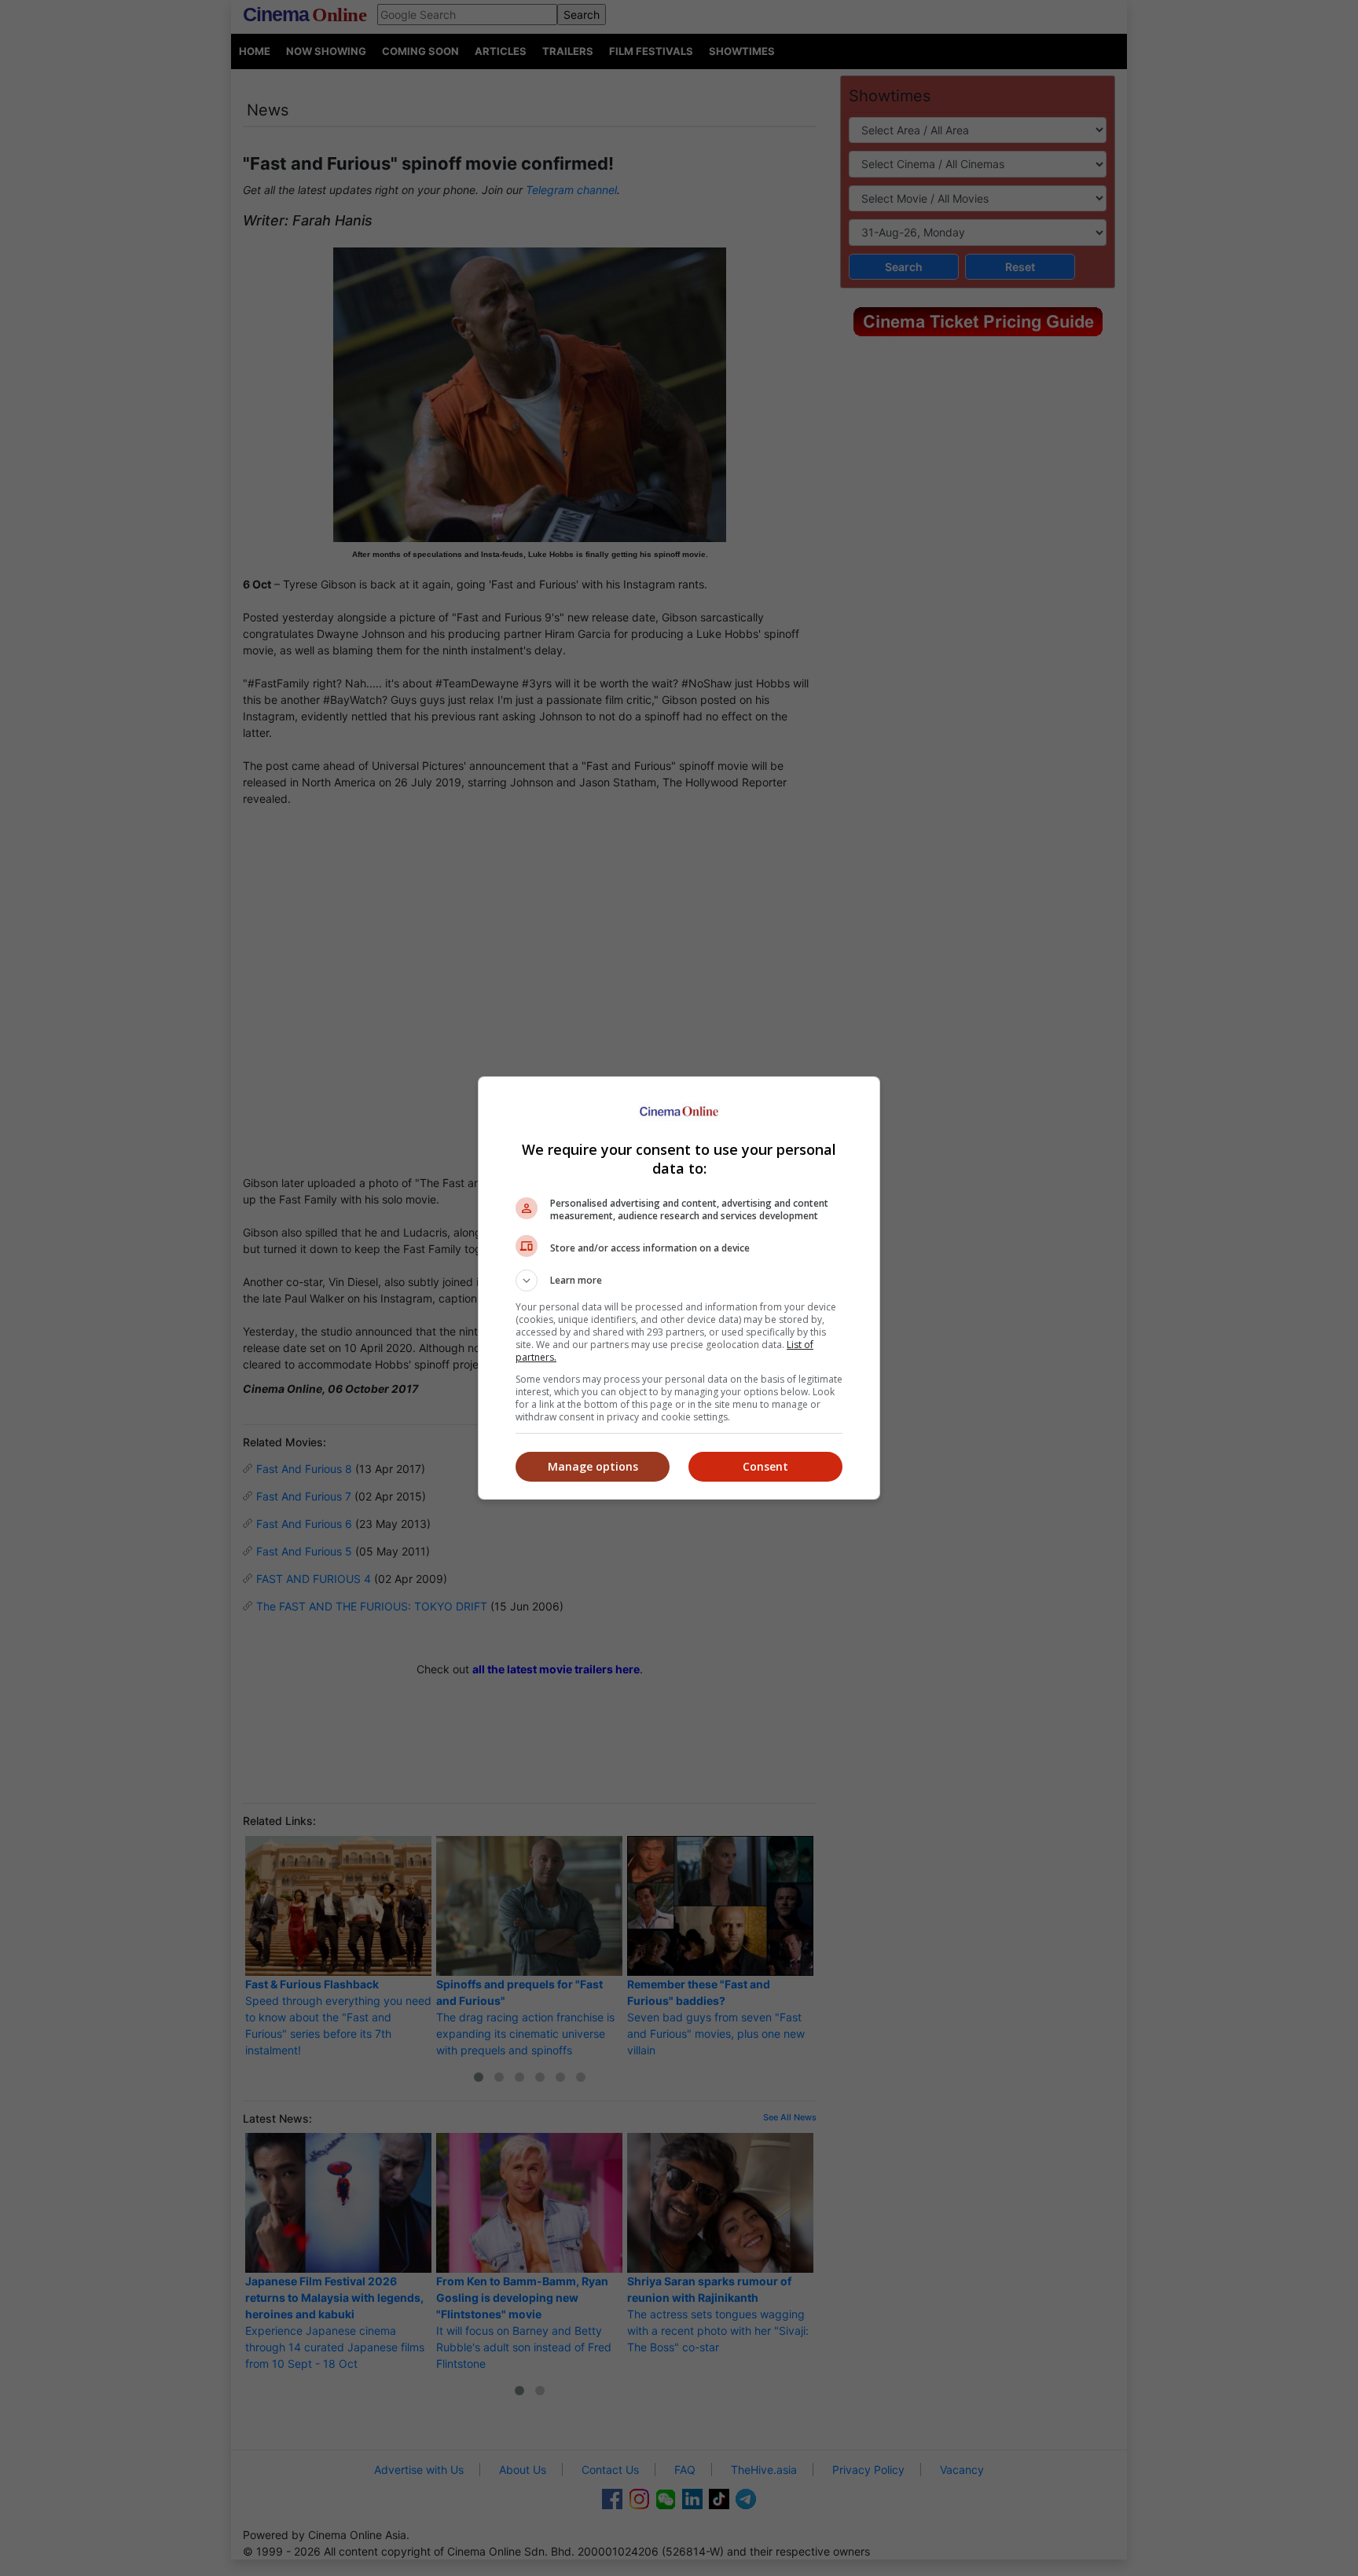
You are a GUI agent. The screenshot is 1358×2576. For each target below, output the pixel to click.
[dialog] (679, 1288)
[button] (679, 1281)
